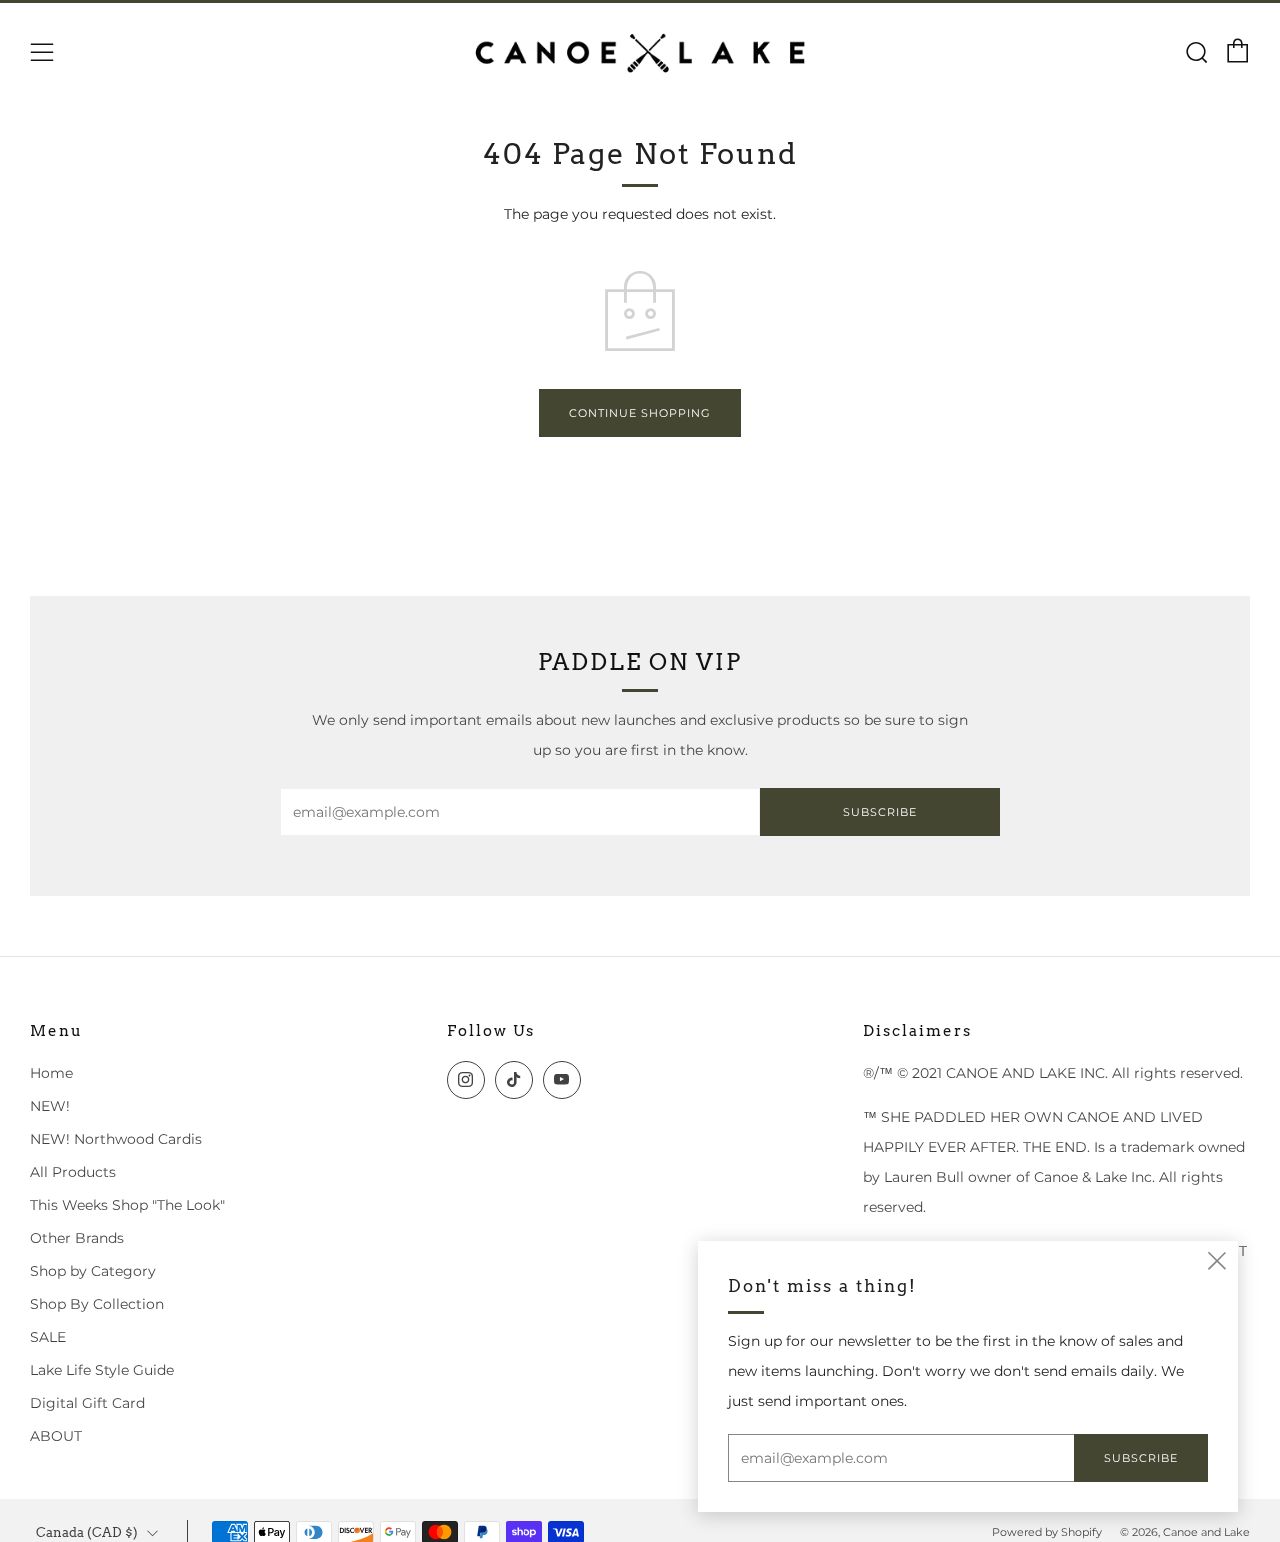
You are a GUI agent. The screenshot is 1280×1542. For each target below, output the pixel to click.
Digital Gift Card (87, 1403)
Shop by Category (93, 1271)
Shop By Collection (97, 1304)
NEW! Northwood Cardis (116, 1139)
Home (51, 1073)
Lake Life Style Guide (102, 1370)
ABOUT (56, 1436)
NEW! (50, 1106)
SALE (48, 1337)
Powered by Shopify (1047, 1532)
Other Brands (77, 1238)
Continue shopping (640, 413)
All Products (73, 1172)
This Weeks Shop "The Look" (127, 1205)
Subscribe (880, 812)
